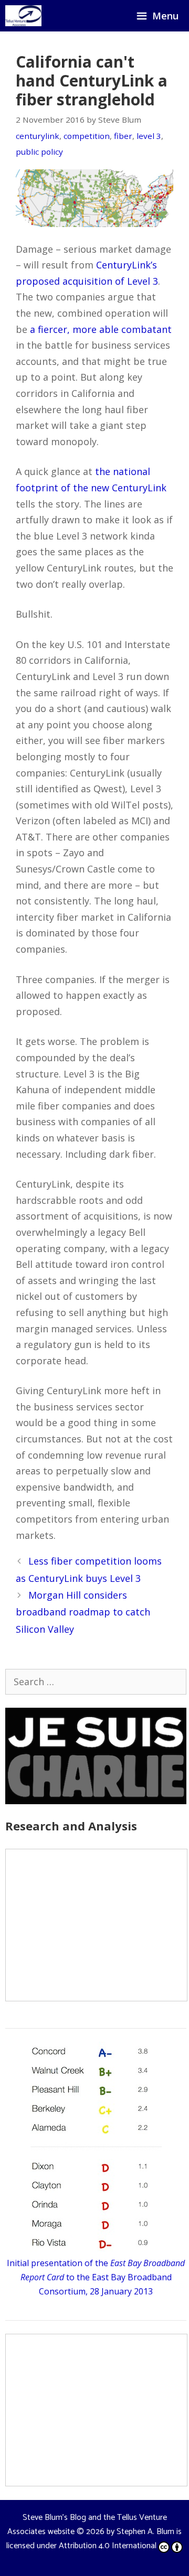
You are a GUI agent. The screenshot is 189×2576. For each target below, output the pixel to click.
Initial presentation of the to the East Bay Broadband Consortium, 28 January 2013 (96, 2277)
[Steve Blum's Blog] (23, 16)
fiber (123, 136)
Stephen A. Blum (145, 2532)
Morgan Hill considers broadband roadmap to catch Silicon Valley (83, 1612)
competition (87, 136)
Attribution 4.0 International (108, 2546)
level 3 (149, 136)
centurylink (38, 136)
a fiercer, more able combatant (101, 329)
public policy (39, 152)
